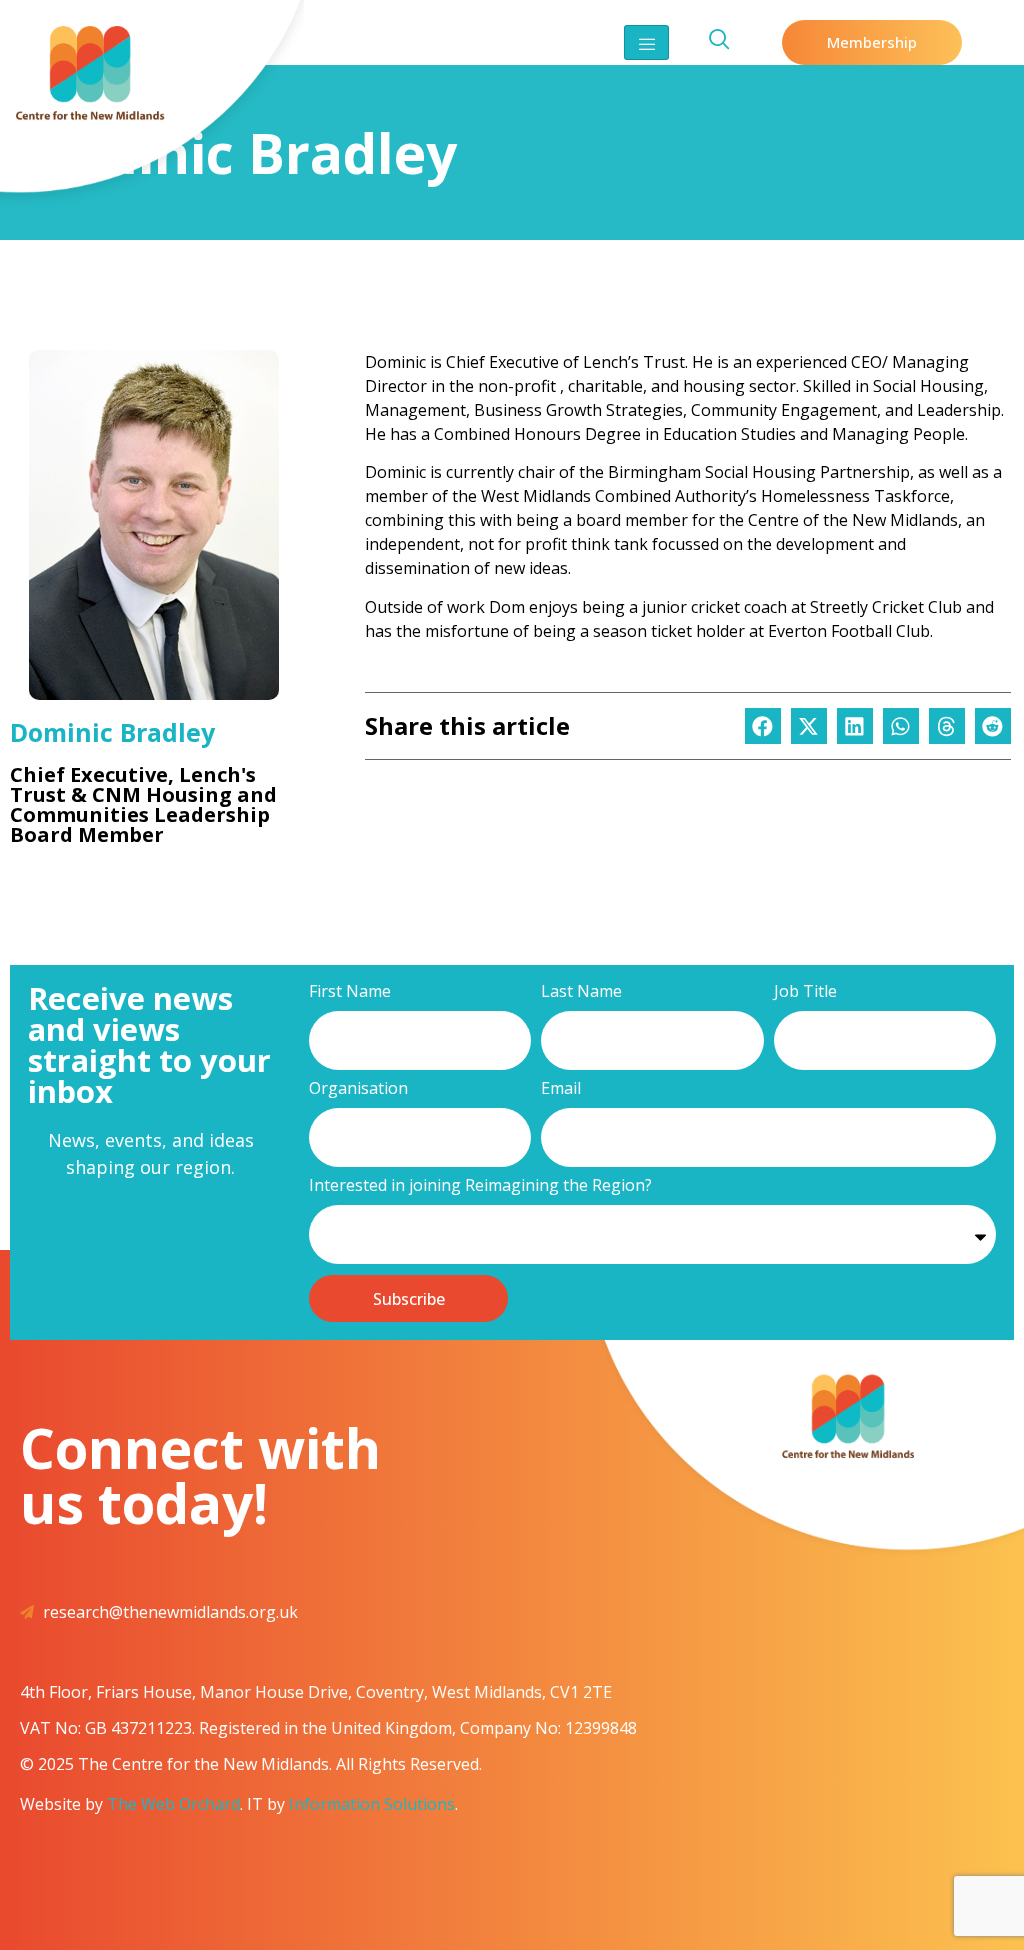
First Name (350, 992)
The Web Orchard (173, 1804)
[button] (763, 726)
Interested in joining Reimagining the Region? (480, 1186)
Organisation (358, 1089)
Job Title (805, 992)
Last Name (581, 992)
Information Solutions (372, 1804)
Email (561, 1089)
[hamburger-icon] (646, 42)
